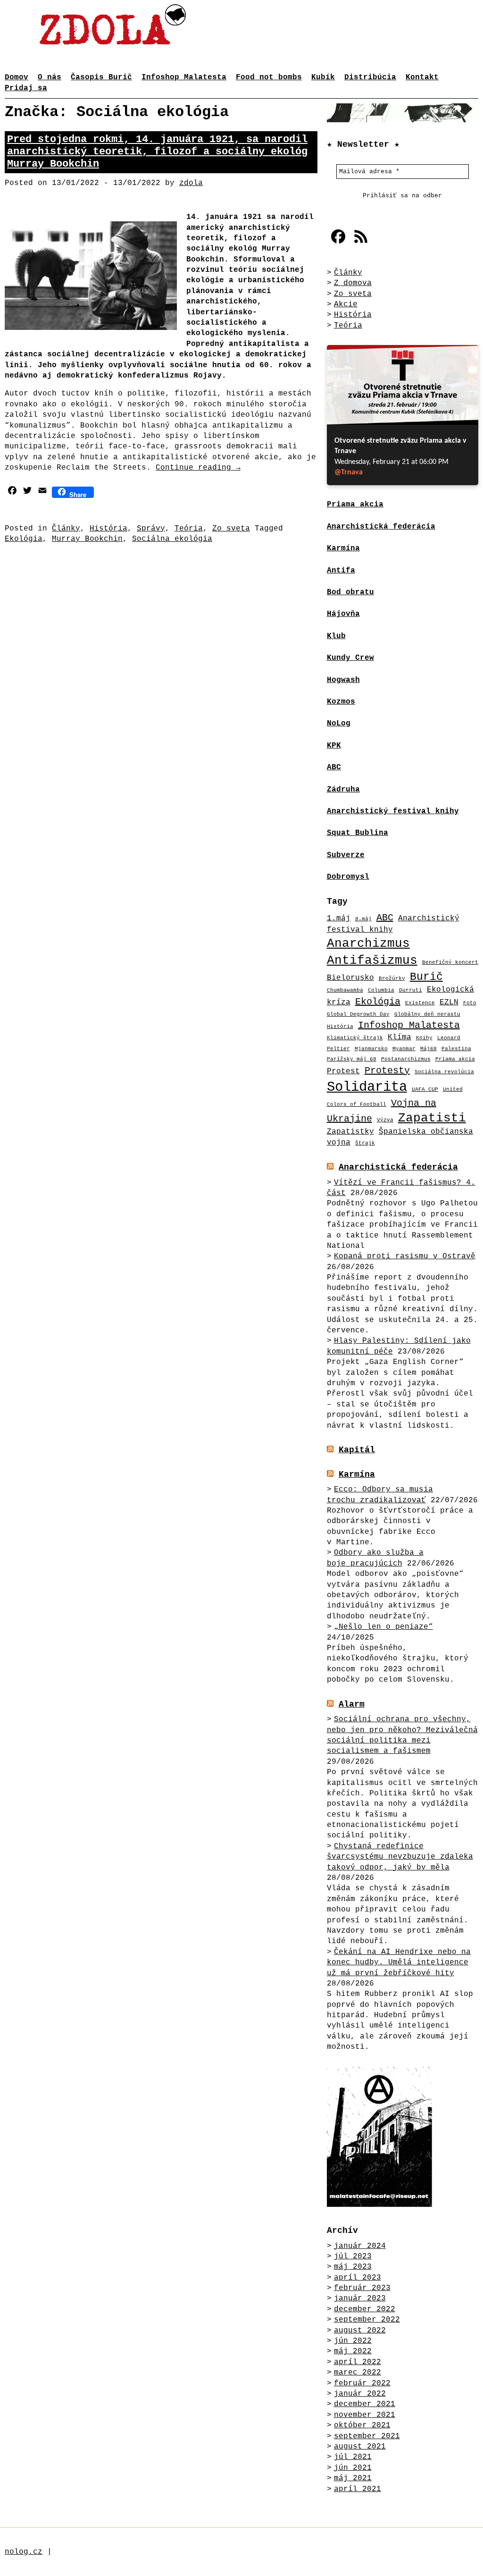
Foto (470, 1003)
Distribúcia (370, 77)
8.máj (363, 919)
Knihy (424, 1038)
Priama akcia (455, 1059)
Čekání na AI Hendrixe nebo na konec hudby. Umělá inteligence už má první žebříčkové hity (399, 1963)
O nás (50, 77)
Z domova (353, 283)
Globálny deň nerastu (427, 1014)
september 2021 (367, 2436)
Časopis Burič (101, 77)
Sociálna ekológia (172, 539)
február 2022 (362, 2383)
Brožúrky (392, 978)
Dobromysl (348, 877)
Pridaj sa (26, 88)
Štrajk (365, 1143)
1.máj (339, 918)
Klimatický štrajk (355, 1038)
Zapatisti (432, 1118)
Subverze (346, 855)
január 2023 (360, 2298)
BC (336, 767)
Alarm (352, 1704)
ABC (385, 918)
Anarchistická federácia (398, 1167)
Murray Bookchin (87, 539)
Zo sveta (231, 529)
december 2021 (365, 2404)
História (108, 529)
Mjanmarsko (371, 1049)
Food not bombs (269, 77)
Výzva (385, 1120)
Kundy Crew (350, 658)
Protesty (387, 1071)
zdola (191, 183)
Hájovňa (343, 614)
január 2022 (360, 2394)
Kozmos (341, 702)
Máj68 (429, 1049)
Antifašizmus (372, 961)
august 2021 (360, 2447)
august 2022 (360, 2331)
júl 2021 (353, 2457)
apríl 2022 (358, 2362)
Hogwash (343, 680)
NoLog (339, 724)
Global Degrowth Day (358, 1014)
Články (66, 529)
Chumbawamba (345, 990)
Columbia (381, 990)
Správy (151, 529)
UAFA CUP (425, 1089)
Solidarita (367, 1087)
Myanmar (404, 1049)
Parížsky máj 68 (352, 1059)
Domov (17, 77)
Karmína (357, 1474)
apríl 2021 (358, 2489)
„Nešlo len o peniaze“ (383, 1627)
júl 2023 (353, 2256)
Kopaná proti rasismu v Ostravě (405, 1256)
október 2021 (362, 2425)
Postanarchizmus (406, 1059)
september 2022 (367, 2320)
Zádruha (343, 790)
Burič (426, 977)
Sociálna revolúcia (444, 1072)
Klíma (400, 1037)
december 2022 (365, 2309)
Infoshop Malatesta (184, 77)
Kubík (323, 77)
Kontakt (422, 77)
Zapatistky (350, 1132)
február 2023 (362, 2288)
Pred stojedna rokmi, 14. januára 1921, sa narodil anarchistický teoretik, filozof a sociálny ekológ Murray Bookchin (157, 152)
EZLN (449, 1002)
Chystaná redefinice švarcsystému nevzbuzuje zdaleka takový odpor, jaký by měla (400, 1857)
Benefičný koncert (450, 962)
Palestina (456, 1049)
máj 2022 (353, 2351)
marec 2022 (358, 2373)
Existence (420, 1003)
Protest (343, 1071)
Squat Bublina (358, 833)
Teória (189, 529)
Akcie (346, 304)
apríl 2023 (358, 2278)
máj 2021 (353, 2478)
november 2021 (365, 2415)
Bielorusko (350, 978)
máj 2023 (353, 2267)
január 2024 (360, 2246)
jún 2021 (353, 2468)
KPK (334, 746)
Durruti (411, 990)
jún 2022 (353, 2341)
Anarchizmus (368, 944)
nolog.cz (24, 2552)
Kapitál (357, 1450)
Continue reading (198, 468)
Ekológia (24, 539)
